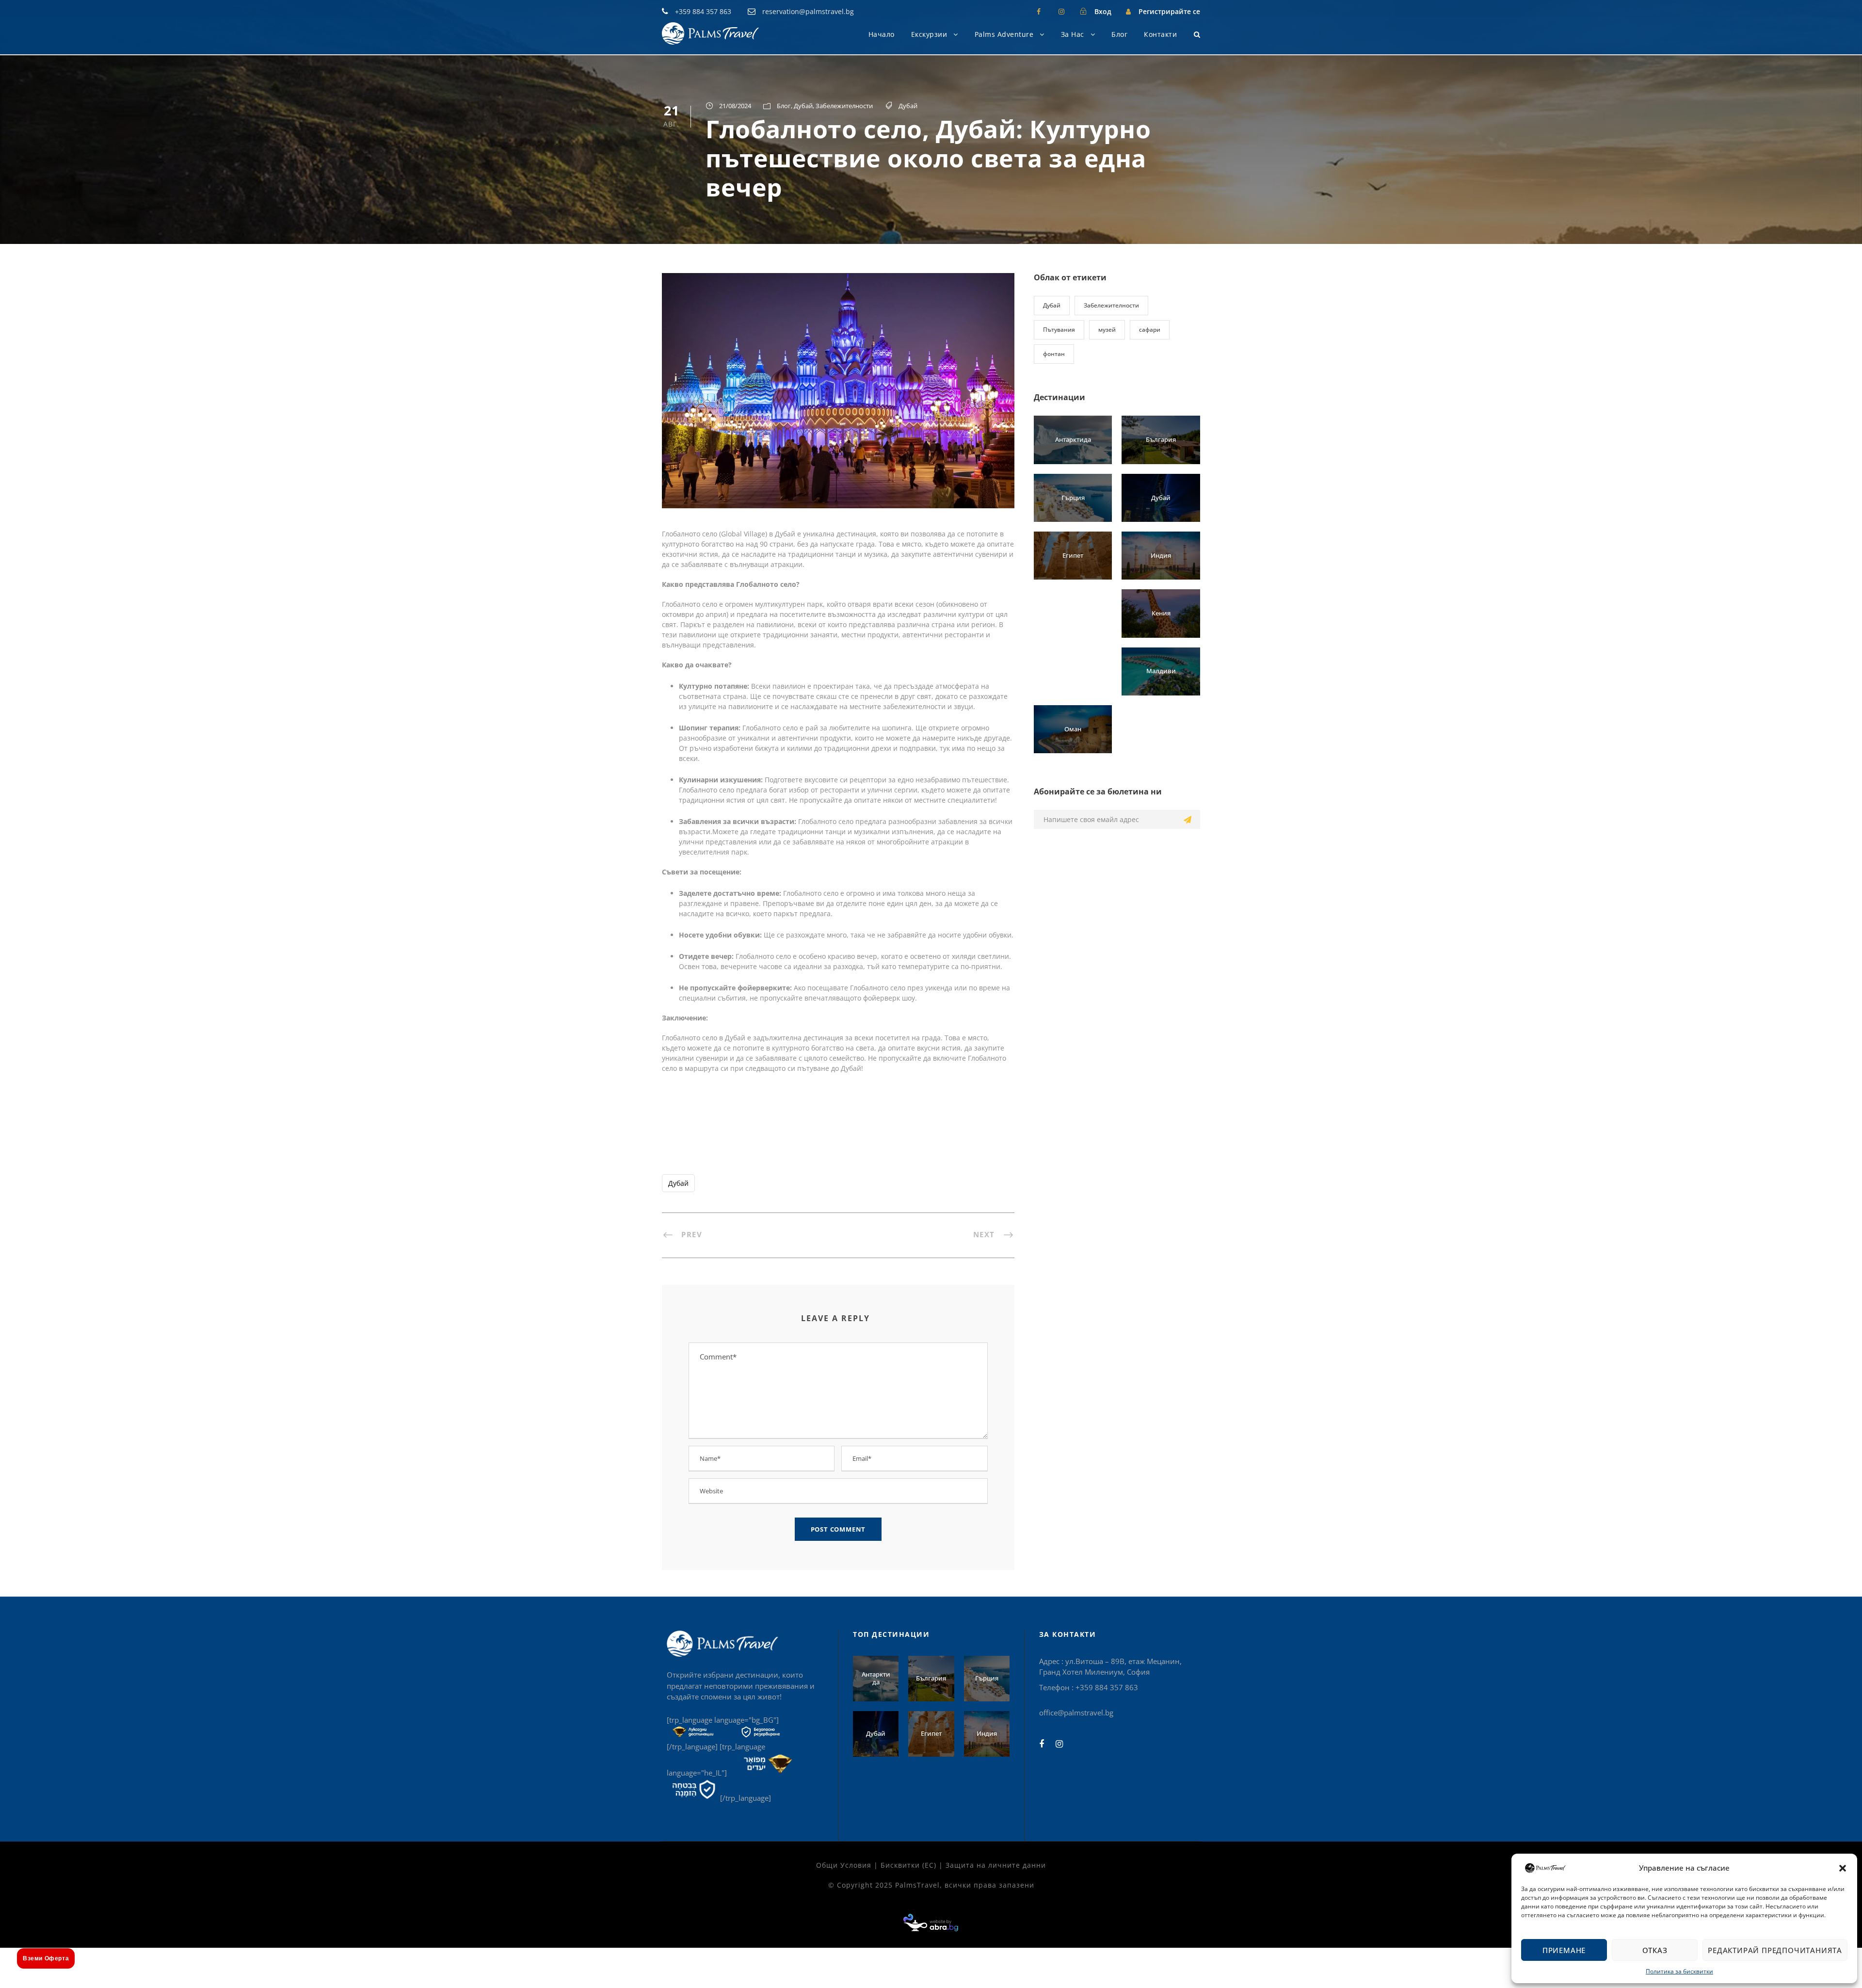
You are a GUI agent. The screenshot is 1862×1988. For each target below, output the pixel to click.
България (1161, 439)
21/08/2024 (735, 106)
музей (1107, 330)
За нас (1073, 34)
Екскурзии (929, 34)
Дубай (803, 106)
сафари (1150, 330)
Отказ (1655, 1950)
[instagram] (1061, 11)
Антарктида (1073, 439)
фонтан (1054, 354)
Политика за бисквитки (1679, 1971)
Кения (1161, 613)
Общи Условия (844, 1865)
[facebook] (1039, 11)
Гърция (1073, 498)
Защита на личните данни (996, 1865)
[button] (1843, 1868)
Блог (1119, 34)
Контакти (1160, 34)
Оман (1073, 729)
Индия (1161, 555)
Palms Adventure (1004, 34)
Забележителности (844, 106)
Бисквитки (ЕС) (908, 1865)
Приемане (1564, 1950)
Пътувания (1059, 330)
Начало (882, 34)
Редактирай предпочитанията (1775, 1950)
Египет (1073, 555)
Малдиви (1161, 671)
